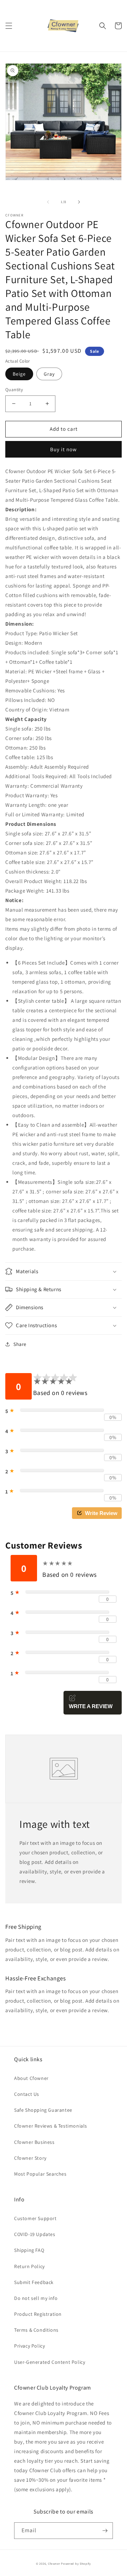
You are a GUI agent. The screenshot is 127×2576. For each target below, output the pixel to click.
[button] (9, 26)
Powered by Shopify (76, 2563)
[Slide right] (79, 202)
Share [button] (20, 1344)
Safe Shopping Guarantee (43, 2110)
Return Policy (29, 2266)
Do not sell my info (36, 2298)
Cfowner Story (30, 2158)
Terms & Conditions (36, 2330)
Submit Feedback (34, 2282)
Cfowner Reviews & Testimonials (51, 2126)
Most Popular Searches (40, 2174)
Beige (19, 374)
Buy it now (64, 449)
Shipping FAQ (29, 2250)
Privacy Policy (29, 2346)
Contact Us (27, 2094)
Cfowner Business (34, 2142)
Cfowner (54, 2563)
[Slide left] (48, 202)
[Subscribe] (105, 2531)
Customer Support (35, 2218)
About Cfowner (31, 2078)
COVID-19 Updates (35, 2234)
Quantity (14, 390)
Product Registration (38, 2314)
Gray (49, 374)
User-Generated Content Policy (50, 2362)
